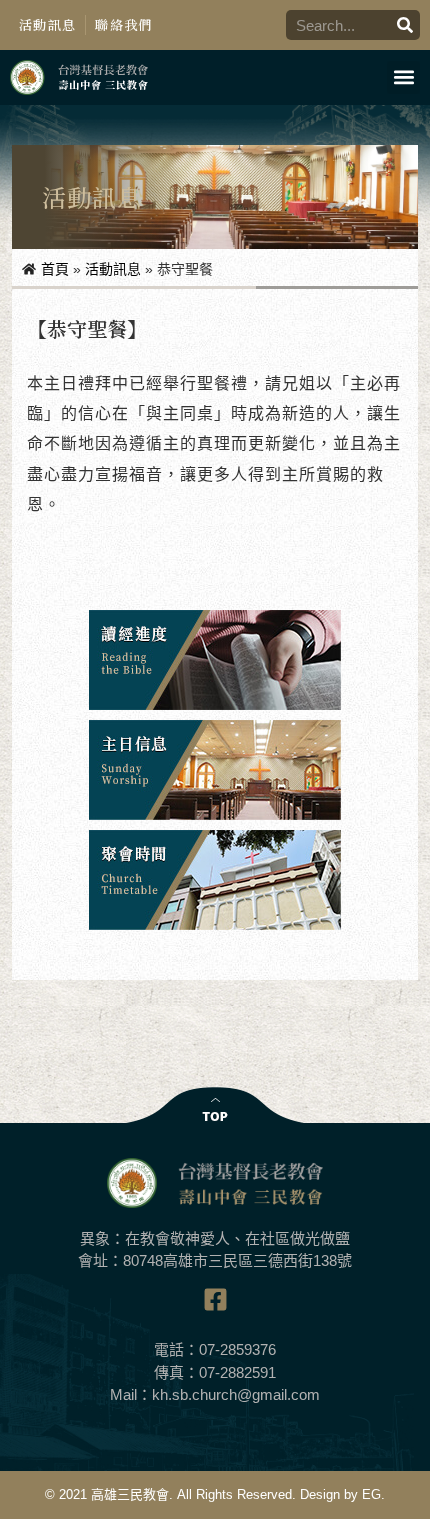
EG (371, 1494)
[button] (403, 77)
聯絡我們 (123, 24)
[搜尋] (405, 25)
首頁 (55, 269)
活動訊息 (47, 24)
